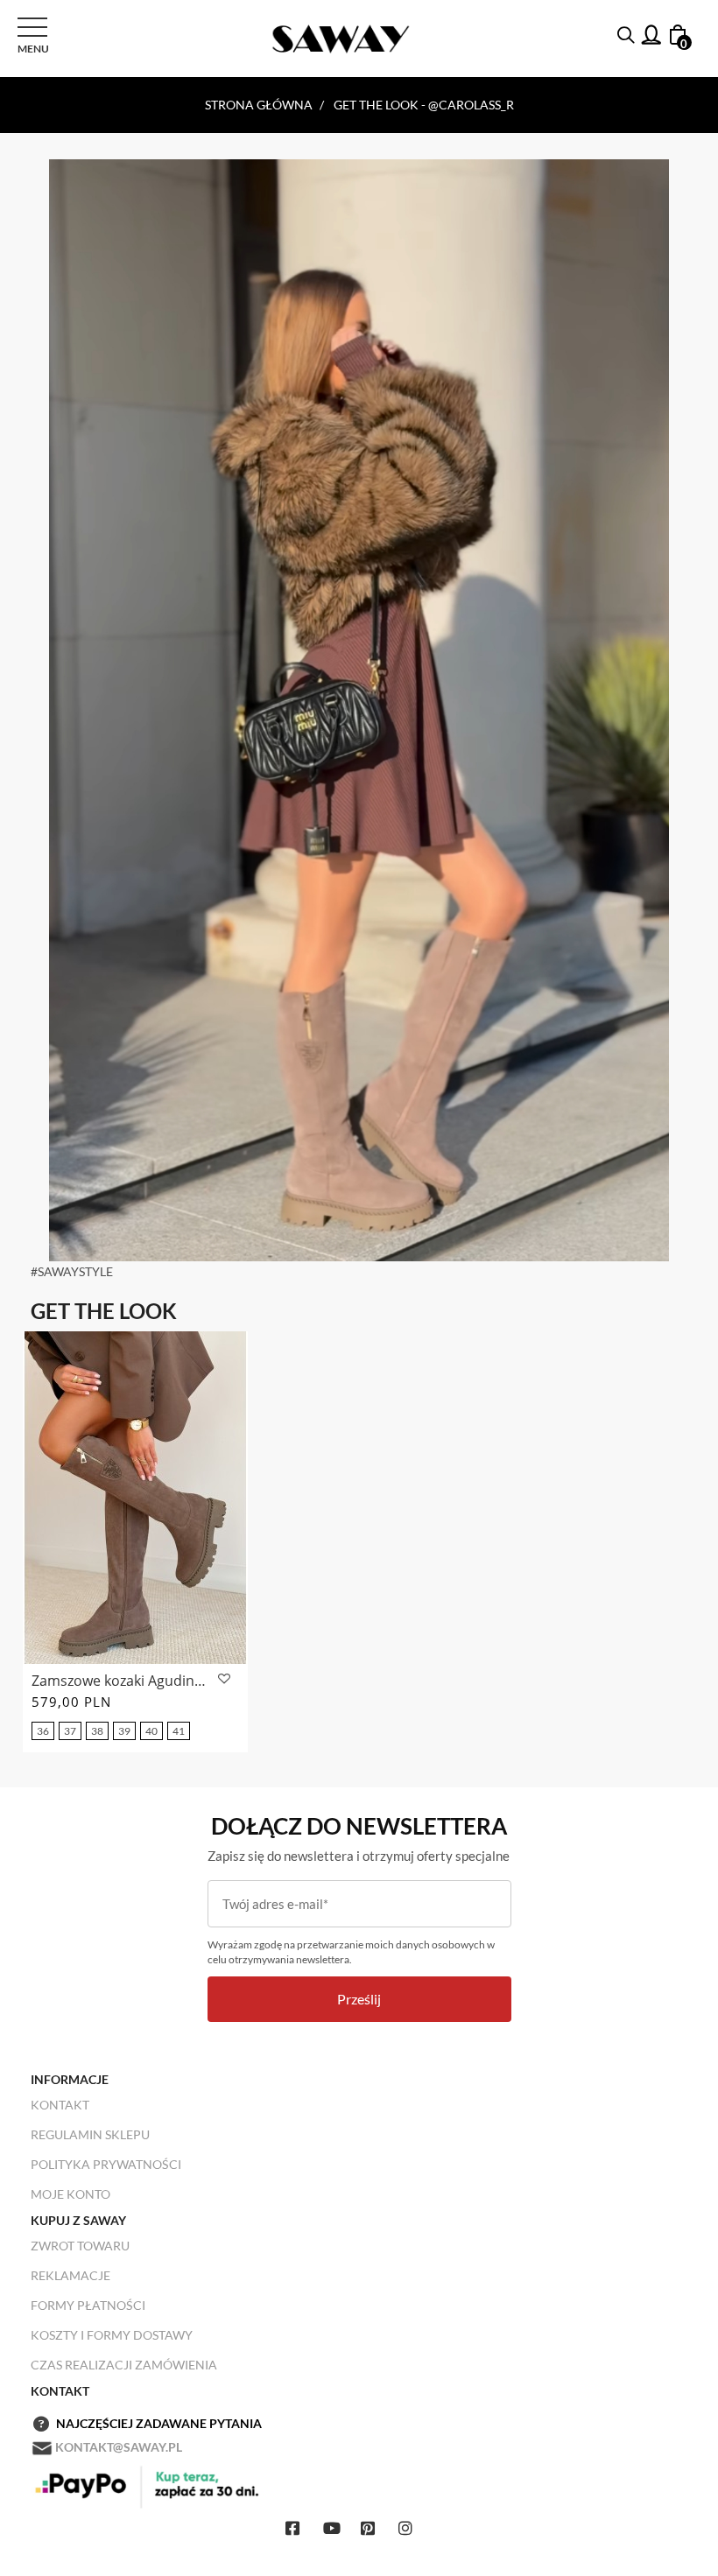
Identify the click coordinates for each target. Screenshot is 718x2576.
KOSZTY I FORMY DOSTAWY (112, 2335)
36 (43, 1731)
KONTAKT (60, 2105)
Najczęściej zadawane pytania (159, 2423)
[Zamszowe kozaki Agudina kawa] (135, 1498)
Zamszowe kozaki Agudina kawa (122, 1681)
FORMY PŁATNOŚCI (88, 2305)
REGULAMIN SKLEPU (90, 2134)
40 (151, 1731)
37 (70, 1731)
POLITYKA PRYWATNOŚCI (106, 2164)
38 (97, 1731)
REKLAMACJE (70, 2275)
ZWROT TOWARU (80, 2246)
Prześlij (359, 1999)
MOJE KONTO (70, 2194)
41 (179, 1731)
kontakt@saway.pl (119, 2447)
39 (124, 1731)
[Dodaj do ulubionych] (222, 1679)
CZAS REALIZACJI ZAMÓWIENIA (124, 2365)
